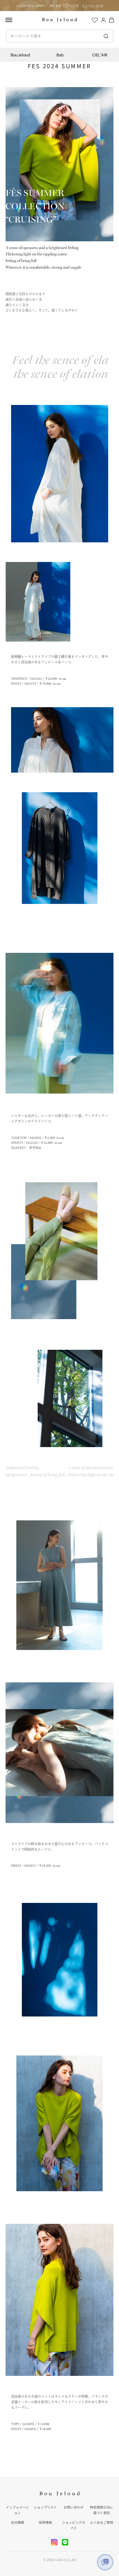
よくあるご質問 (102, 2522)
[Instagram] (54, 2542)
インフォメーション (17, 2510)
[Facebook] (65, 2542)
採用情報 (45, 2522)
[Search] (106, 36)
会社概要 (17, 2522)
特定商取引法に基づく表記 (102, 2510)
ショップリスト (45, 2507)
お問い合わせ (74, 2507)
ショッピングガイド (74, 2525)
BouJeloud (20, 55)
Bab (60, 55)
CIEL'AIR (100, 55)
